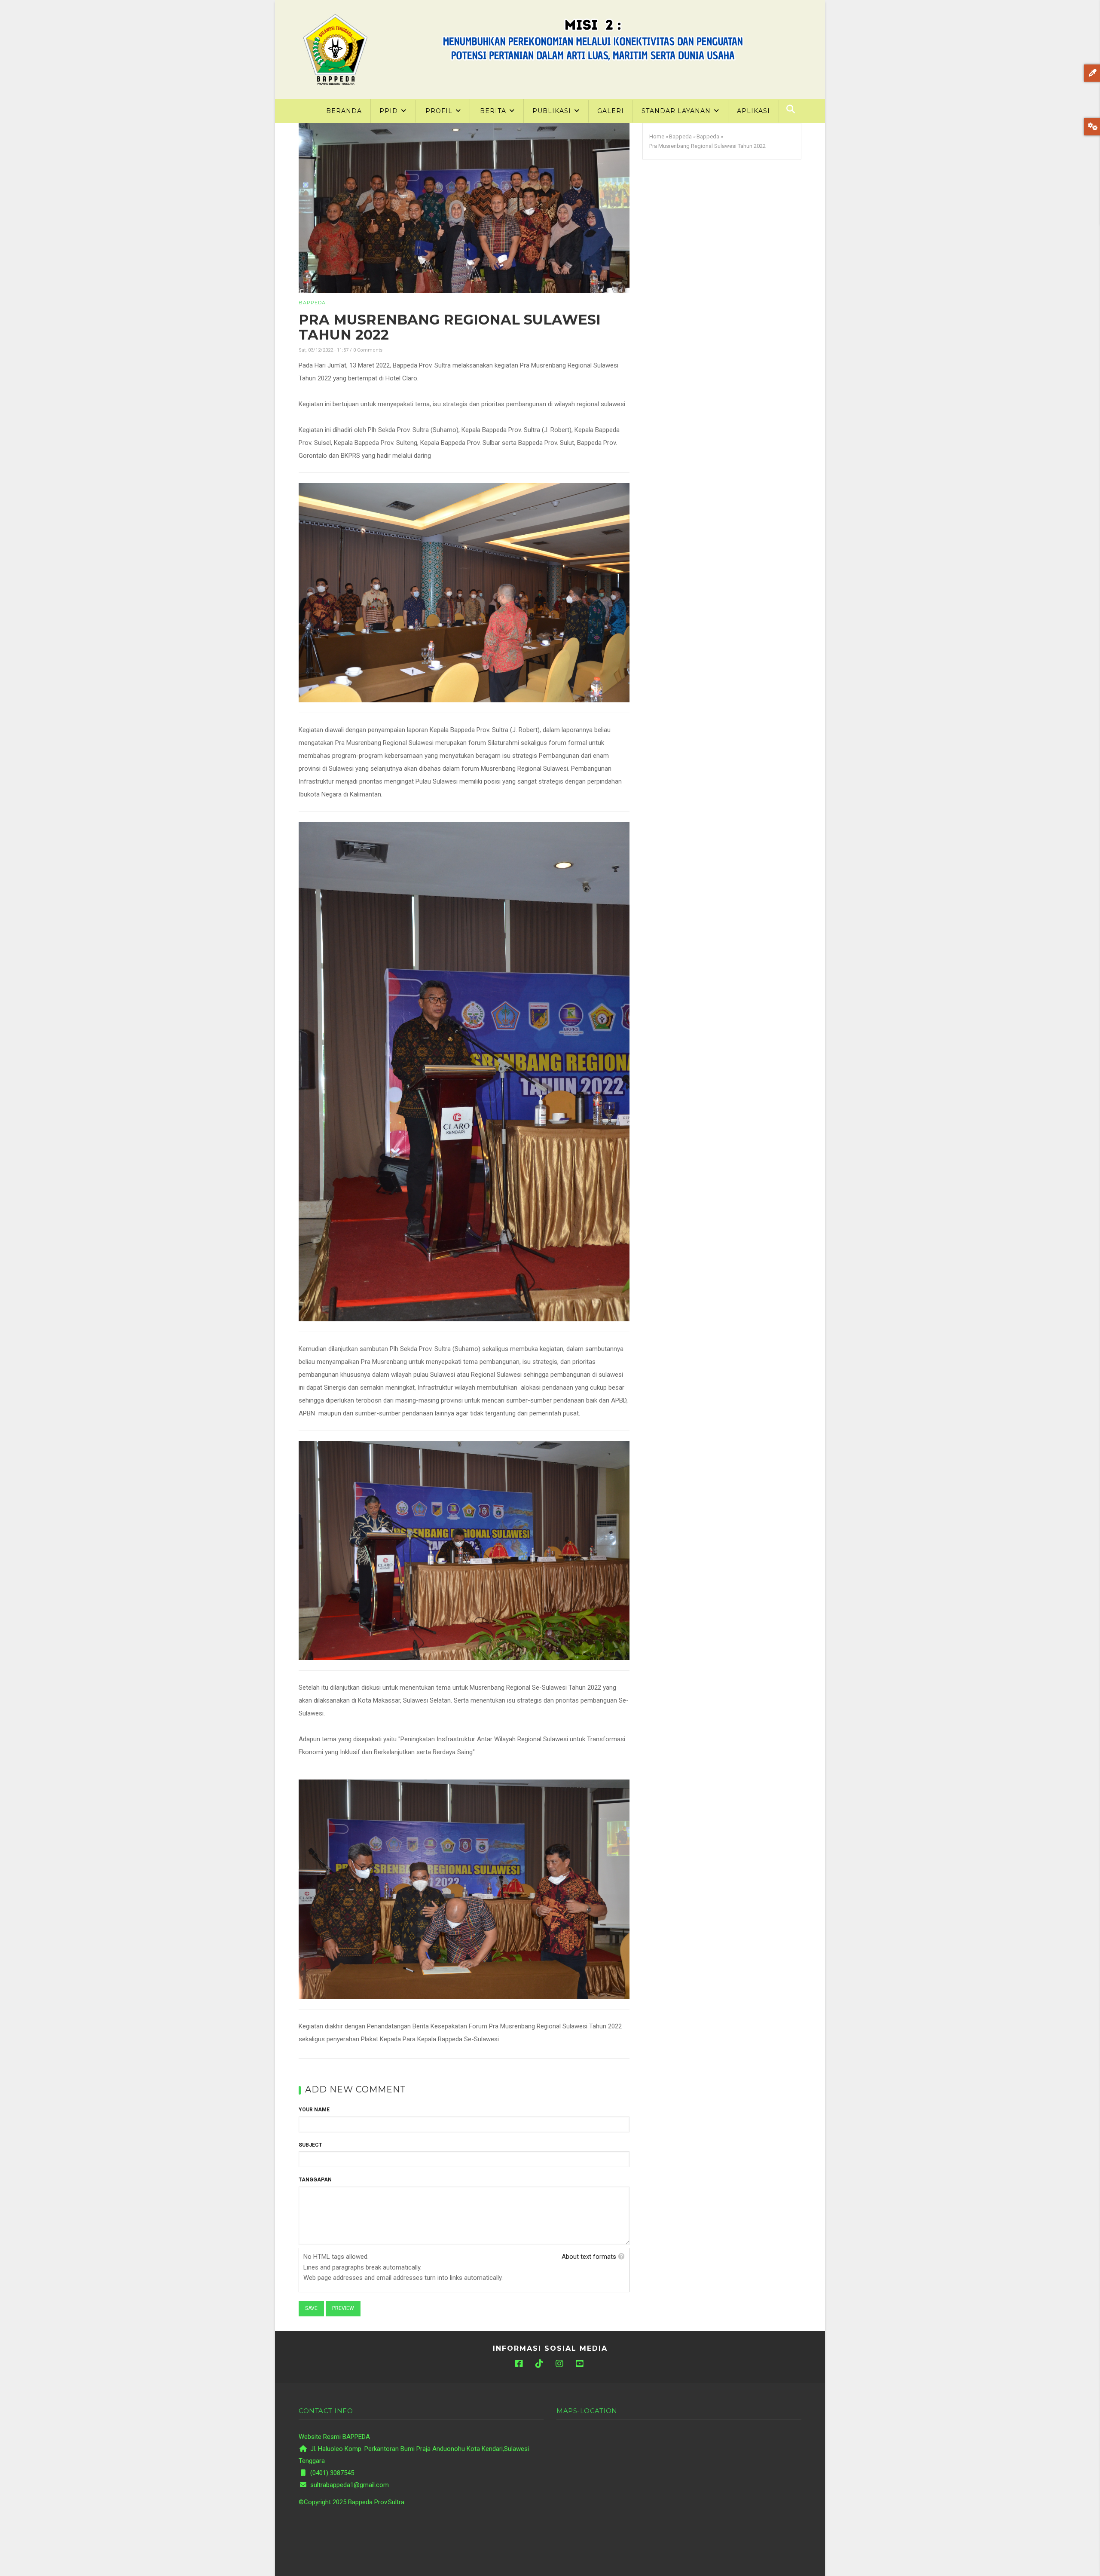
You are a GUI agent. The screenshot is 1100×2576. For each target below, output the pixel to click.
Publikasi (553, 111)
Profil (440, 111)
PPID (390, 111)
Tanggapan (315, 2180)
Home (657, 136)
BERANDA (344, 111)
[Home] (335, 49)
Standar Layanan (677, 111)
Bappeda (312, 303)
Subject (310, 2145)
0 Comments (368, 350)
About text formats (589, 2257)
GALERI (611, 111)
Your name (314, 2110)
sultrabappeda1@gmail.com (349, 2485)
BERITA (494, 111)
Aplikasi (753, 111)
